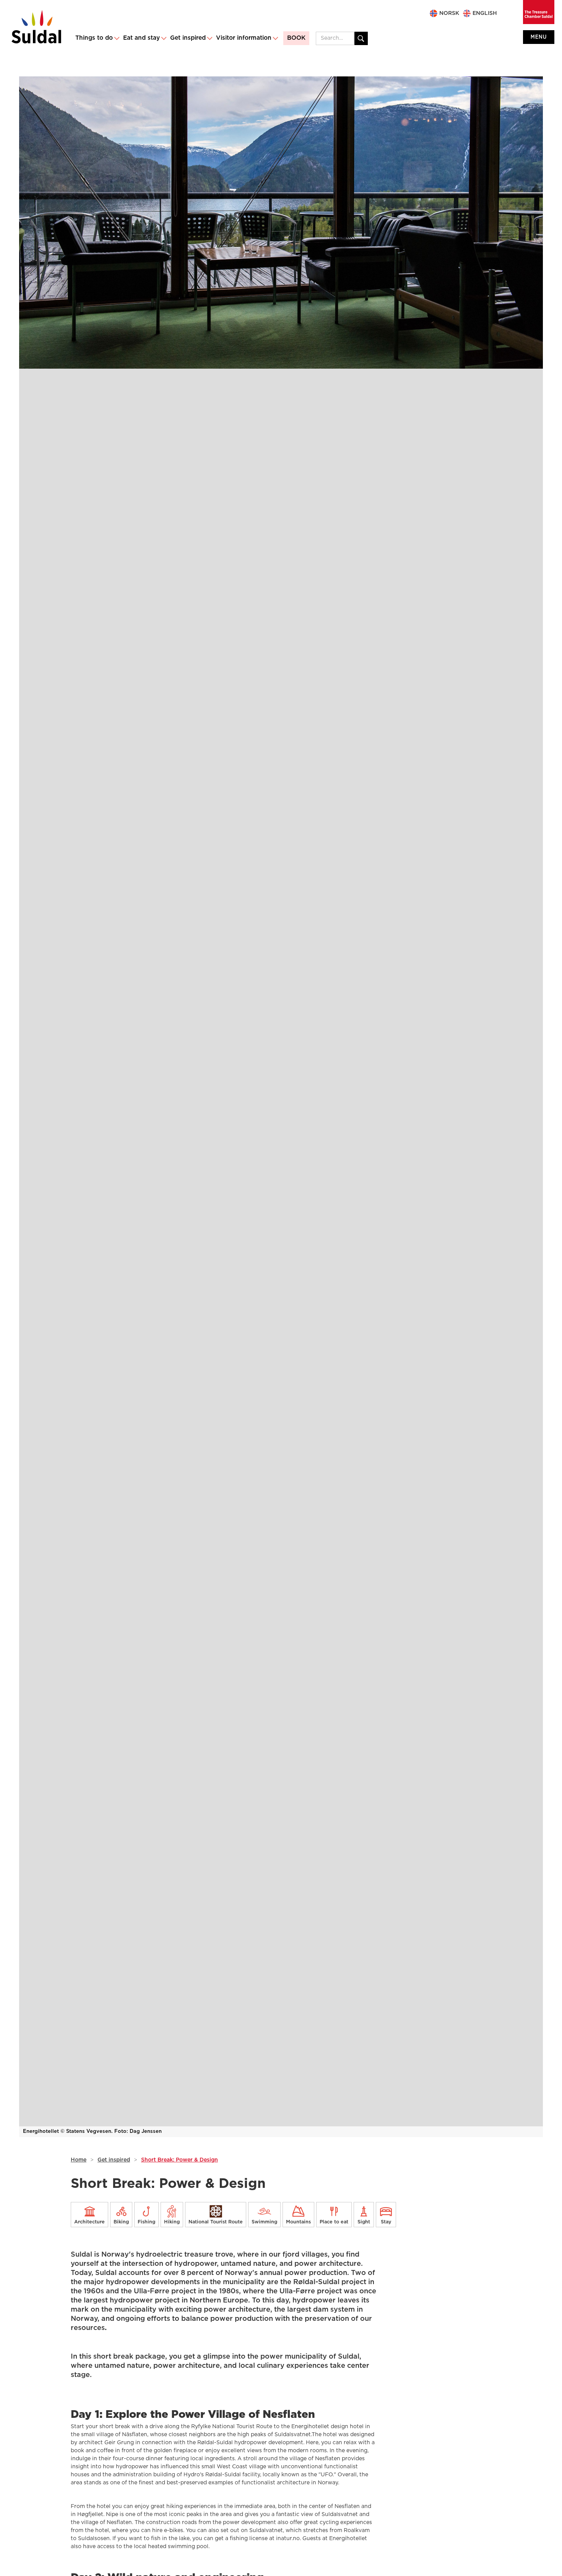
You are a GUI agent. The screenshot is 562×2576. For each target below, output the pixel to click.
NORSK (449, 13)
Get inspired (114, 2160)
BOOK (296, 38)
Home (79, 2160)
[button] (97, 38)
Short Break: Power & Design (179, 2160)
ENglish (485, 13)
